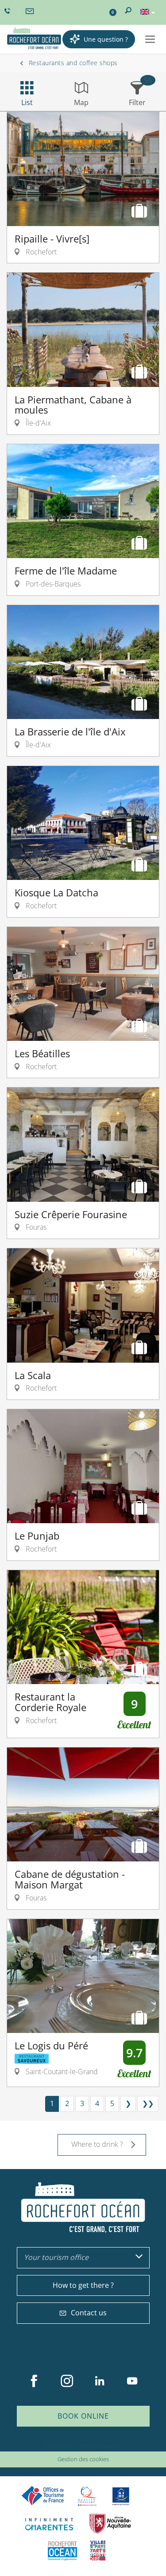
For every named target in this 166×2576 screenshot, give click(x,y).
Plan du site (60, 2446)
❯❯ (148, 2103)
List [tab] (27, 102)
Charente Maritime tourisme (49, 2524)
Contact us (89, 2313)
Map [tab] (81, 102)
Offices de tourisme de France (43, 2496)
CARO (62, 2551)
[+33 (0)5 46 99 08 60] (8, 11)
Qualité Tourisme (87, 2496)
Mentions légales (100, 2446)
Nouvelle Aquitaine (110, 2524)
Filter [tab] (137, 102)
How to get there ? (83, 2285)
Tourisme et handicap (121, 2496)
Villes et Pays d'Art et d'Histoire (98, 2551)
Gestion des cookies (83, 2459)
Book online (83, 2416)
